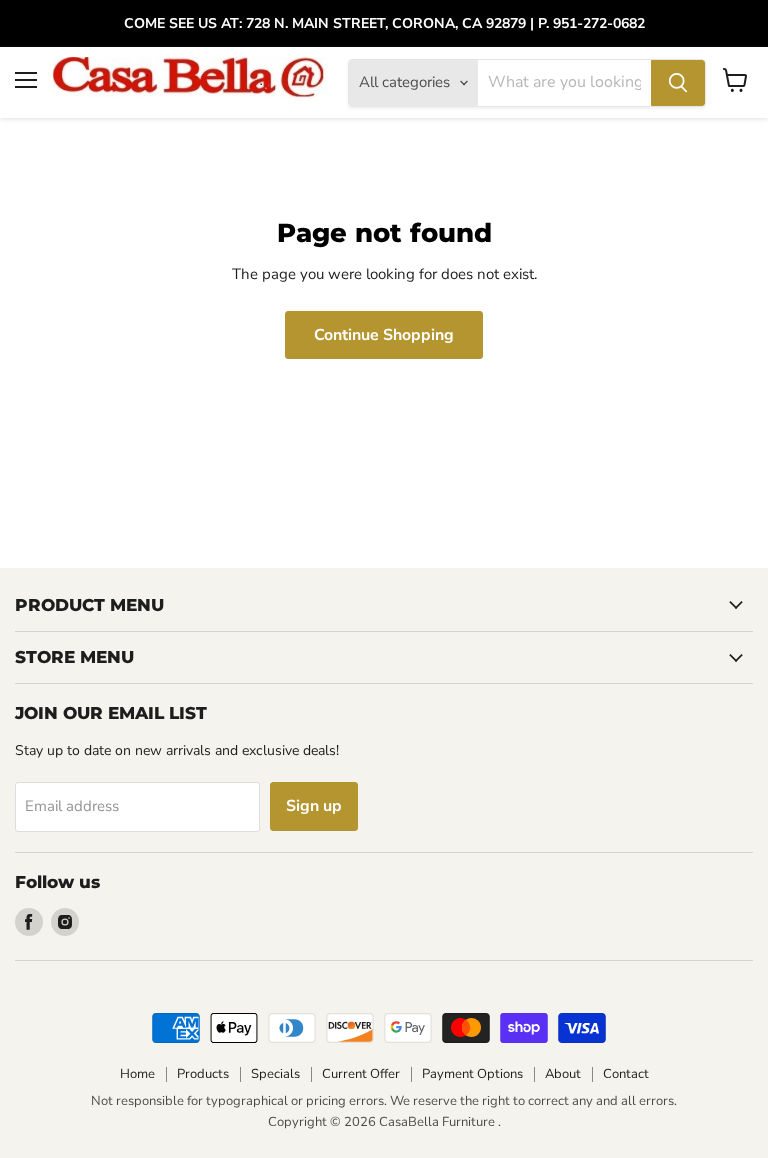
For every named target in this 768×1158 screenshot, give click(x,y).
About (563, 1074)
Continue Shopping (384, 335)
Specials (275, 1074)
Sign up (314, 806)
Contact (626, 1074)
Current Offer (361, 1074)
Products (203, 1074)
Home (137, 1074)
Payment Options (472, 1074)
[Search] (678, 83)
